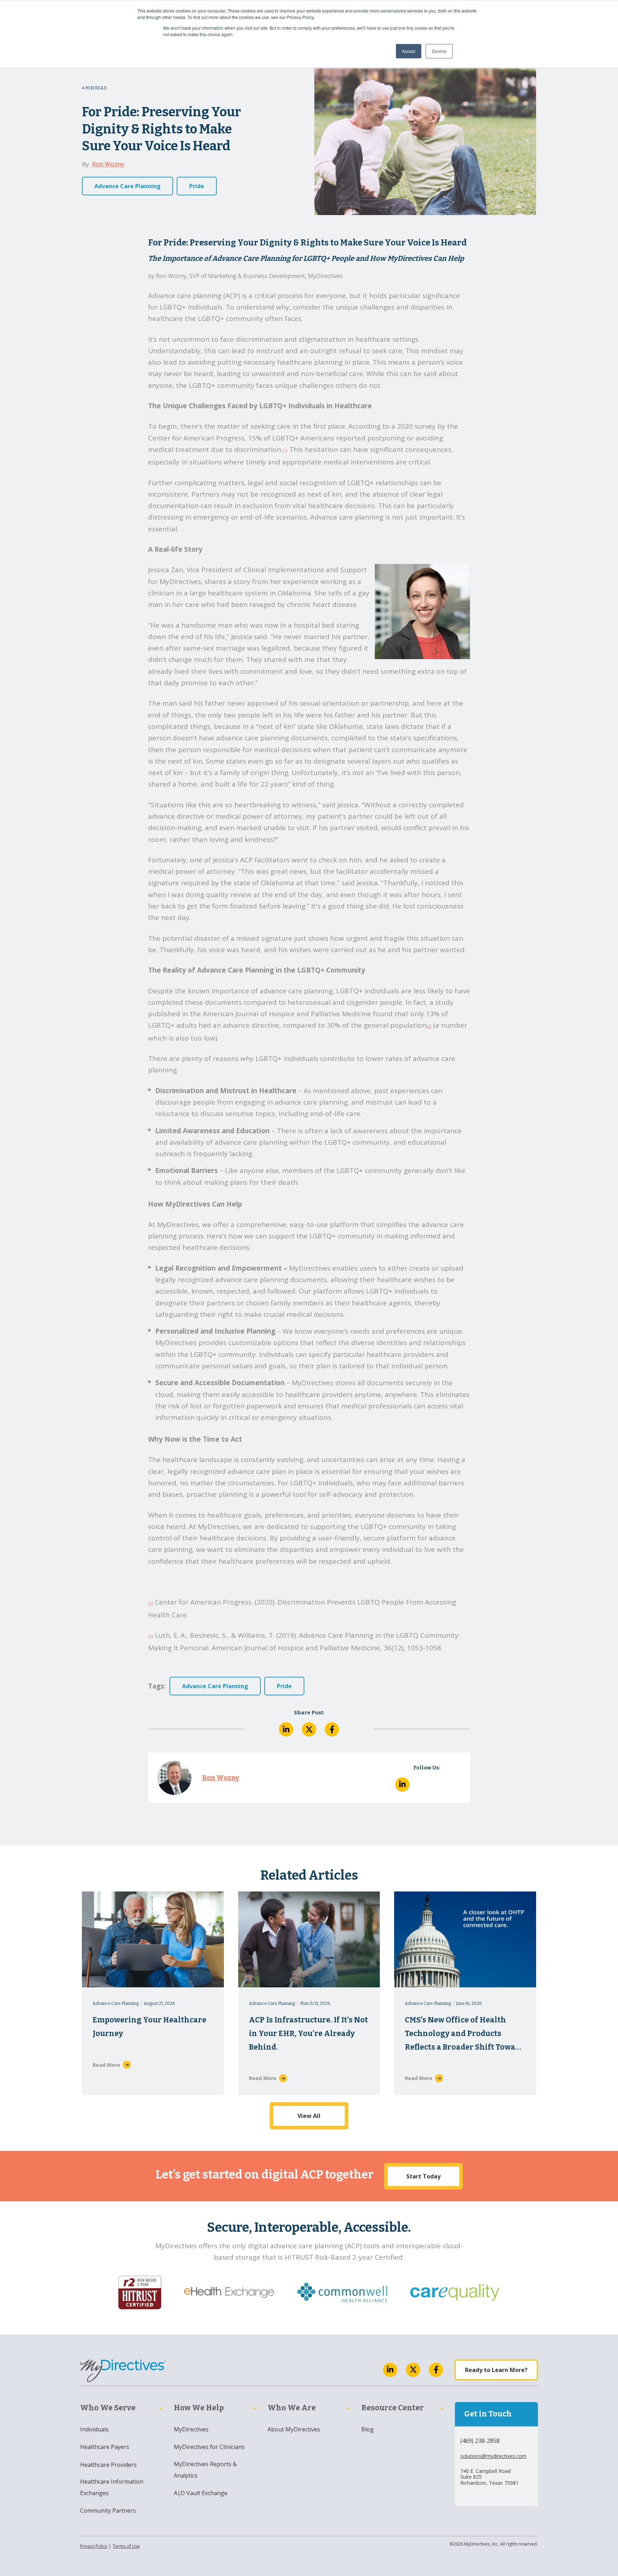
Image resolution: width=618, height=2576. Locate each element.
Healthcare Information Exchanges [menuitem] (112, 2487)
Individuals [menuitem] (94, 2429)
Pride (197, 186)
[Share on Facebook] (332, 1729)
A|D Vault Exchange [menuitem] (201, 2493)
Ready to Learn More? (496, 2370)
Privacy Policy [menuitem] (94, 2546)
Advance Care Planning (127, 186)
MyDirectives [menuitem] (191, 2429)
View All (309, 2116)
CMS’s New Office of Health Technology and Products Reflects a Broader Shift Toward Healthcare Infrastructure (464, 2035)
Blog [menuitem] (367, 2429)
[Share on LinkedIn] (286, 1729)
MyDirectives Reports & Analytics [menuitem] (205, 2470)
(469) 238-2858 (480, 2441)
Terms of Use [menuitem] (126, 2546)
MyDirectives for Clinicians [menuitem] (209, 2447)
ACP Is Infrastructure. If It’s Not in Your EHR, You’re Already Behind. (308, 2034)
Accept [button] (409, 51)
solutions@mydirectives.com (493, 2456)
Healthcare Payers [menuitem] (105, 2447)
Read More (106, 2065)
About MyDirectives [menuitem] (294, 2429)
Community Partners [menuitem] (108, 2511)
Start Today (423, 2176)
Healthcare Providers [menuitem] (108, 2465)
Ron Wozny (108, 164)
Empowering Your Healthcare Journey (149, 2027)
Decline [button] (439, 51)
